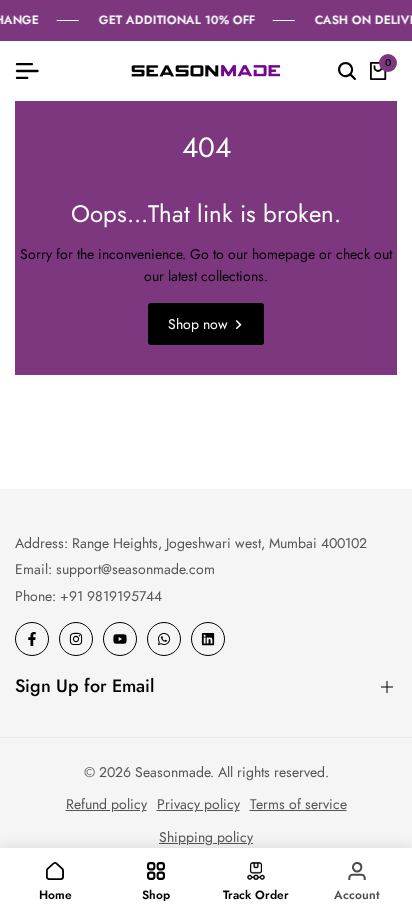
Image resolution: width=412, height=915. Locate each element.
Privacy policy (198, 804)
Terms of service (298, 804)
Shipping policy (206, 837)
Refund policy (106, 804)
